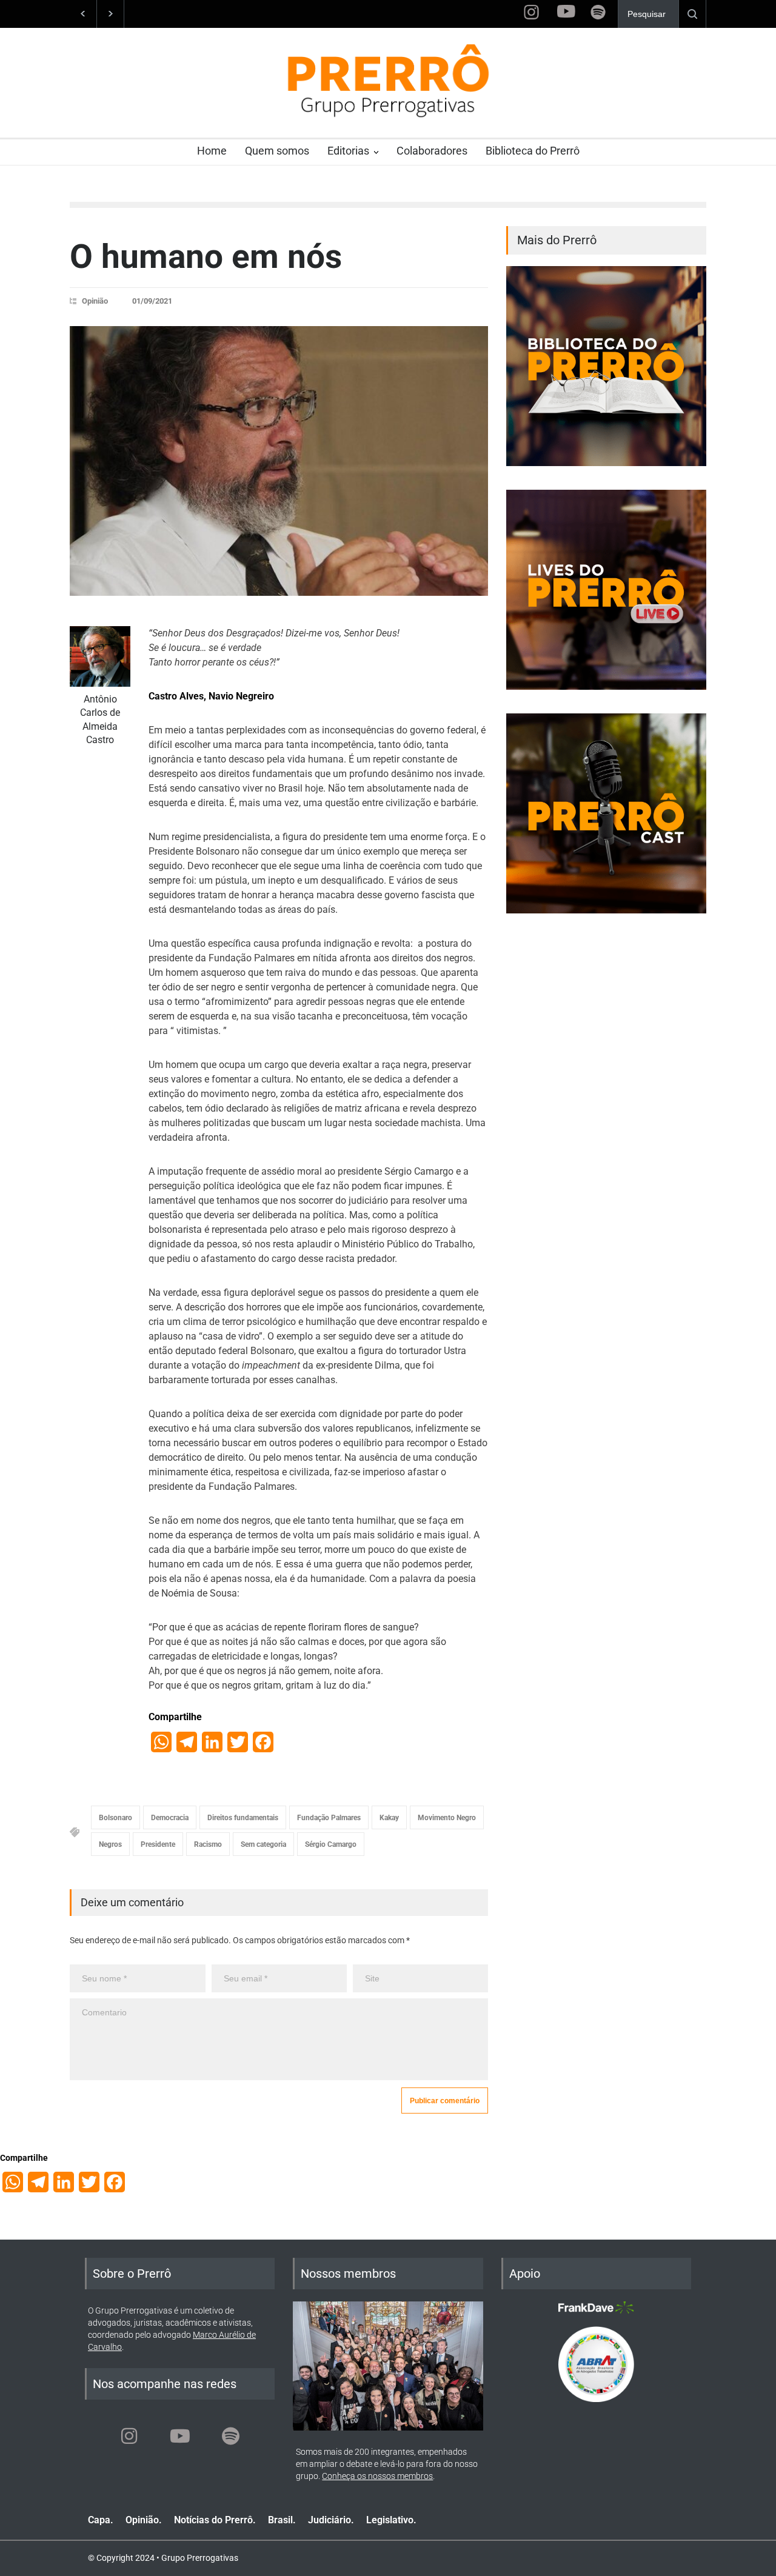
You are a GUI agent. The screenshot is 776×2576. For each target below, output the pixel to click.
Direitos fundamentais (243, 1818)
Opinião (95, 301)
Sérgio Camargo (331, 1844)
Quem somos (277, 151)
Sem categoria (263, 1844)
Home (212, 151)
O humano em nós (206, 256)
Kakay (389, 1818)
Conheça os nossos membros (377, 2476)
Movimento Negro (447, 1818)
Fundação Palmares (329, 1818)
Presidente (158, 1844)
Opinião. (144, 2520)
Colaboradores (432, 151)
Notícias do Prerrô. (215, 2520)
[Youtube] (180, 2436)
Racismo (208, 1844)
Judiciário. (331, 2520)
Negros (110, 1844)
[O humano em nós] (279, 461)
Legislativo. (391, 2520)
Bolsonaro (115, 1818)
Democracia (170, 1818)
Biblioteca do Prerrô (533, 151)
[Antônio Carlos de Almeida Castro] (100, 656)
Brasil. (282, 2520)
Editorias (348, 151)
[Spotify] (231, 2436)
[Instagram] (129, 2436)
